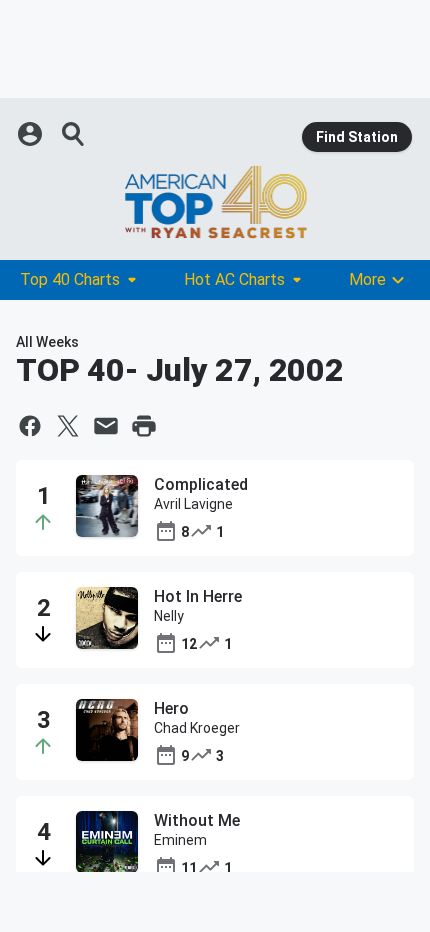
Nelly (169, 616)
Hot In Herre (198, 596)
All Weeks (47, 342)
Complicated (201, 484)
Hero (171, 708)
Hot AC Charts (234, 279)
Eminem (180, 840)
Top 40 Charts (70, 279)
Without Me (197, 820)
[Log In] (32, 134)
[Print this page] (144, 426)
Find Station (357, 137)
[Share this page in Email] (106, 426)
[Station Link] (215, 202)
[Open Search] (74, 134)
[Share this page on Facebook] (30, 426)
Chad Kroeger (197, 728)
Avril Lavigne (193, 504)
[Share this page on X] (68, 426)
